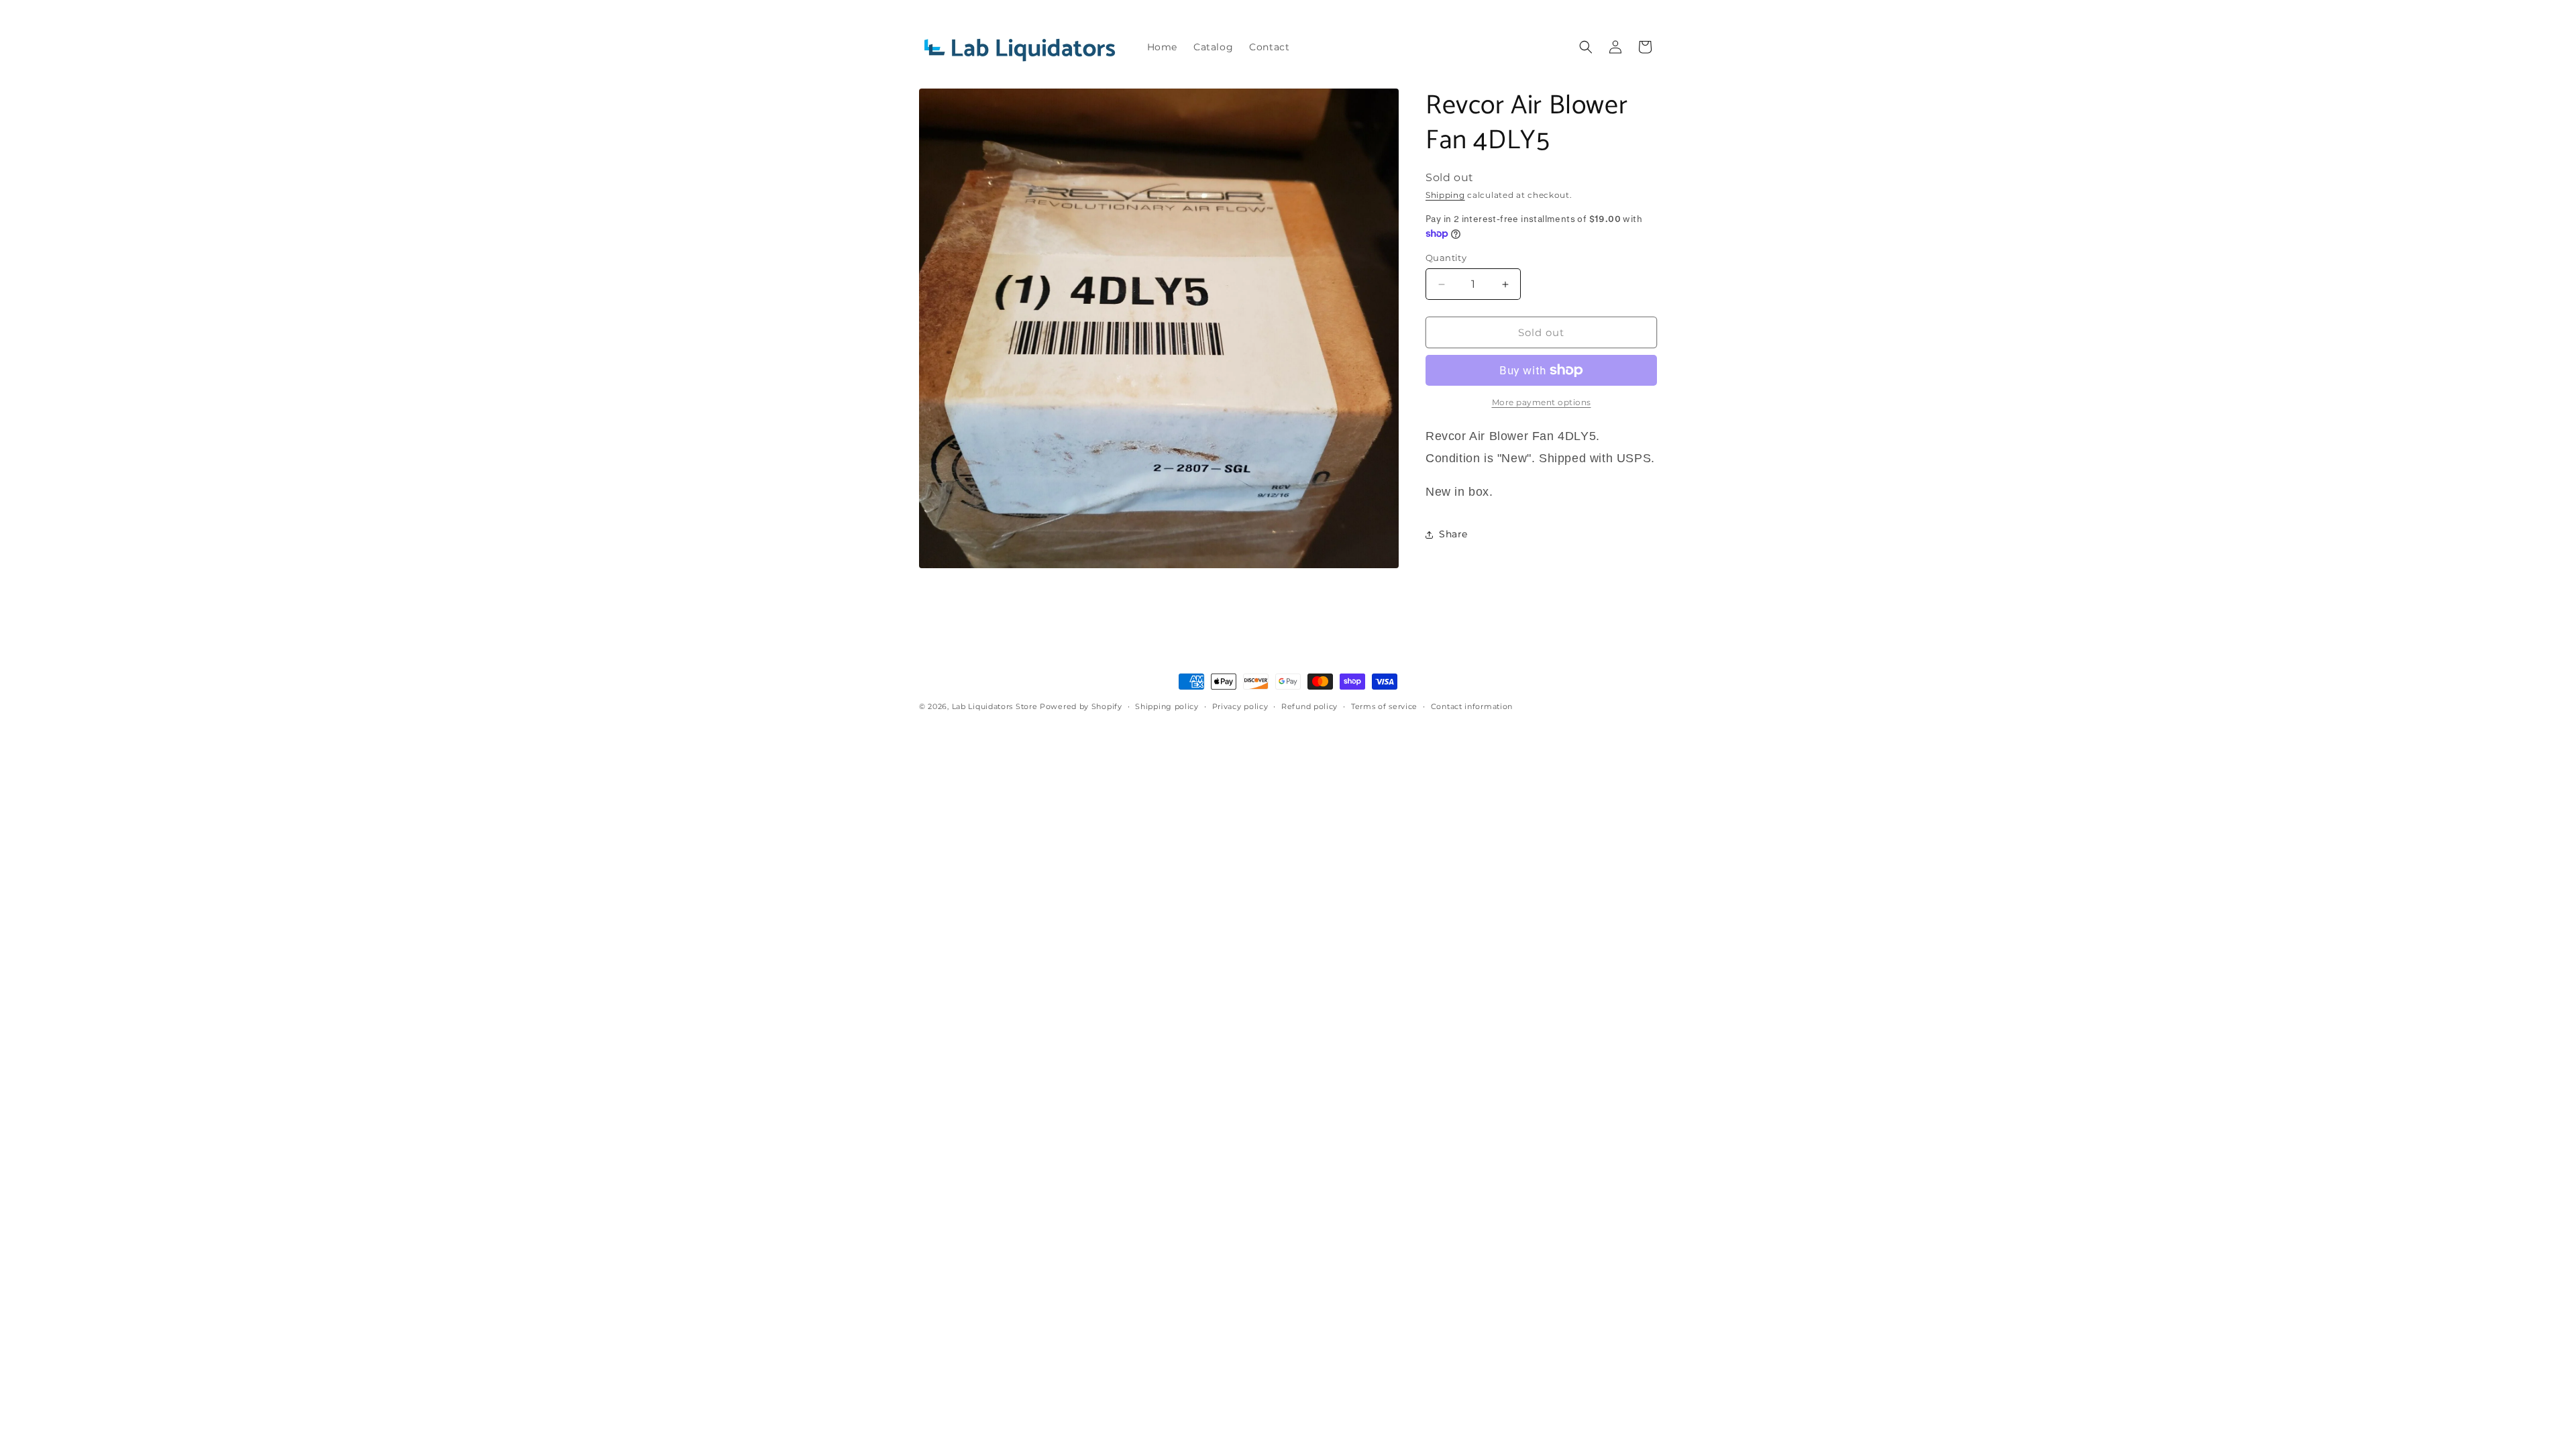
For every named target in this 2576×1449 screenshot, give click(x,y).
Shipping (1445, 195)
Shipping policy (1167, 706)
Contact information (1472, 706)
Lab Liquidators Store (995, 706)
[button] (1586, 47)
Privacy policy (1240, 706)
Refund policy (1309, 706)
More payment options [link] (1542, 402)
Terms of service (1384, 706)
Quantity (1446, 258)
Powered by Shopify (1081, 706)
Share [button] (1453, 534)
